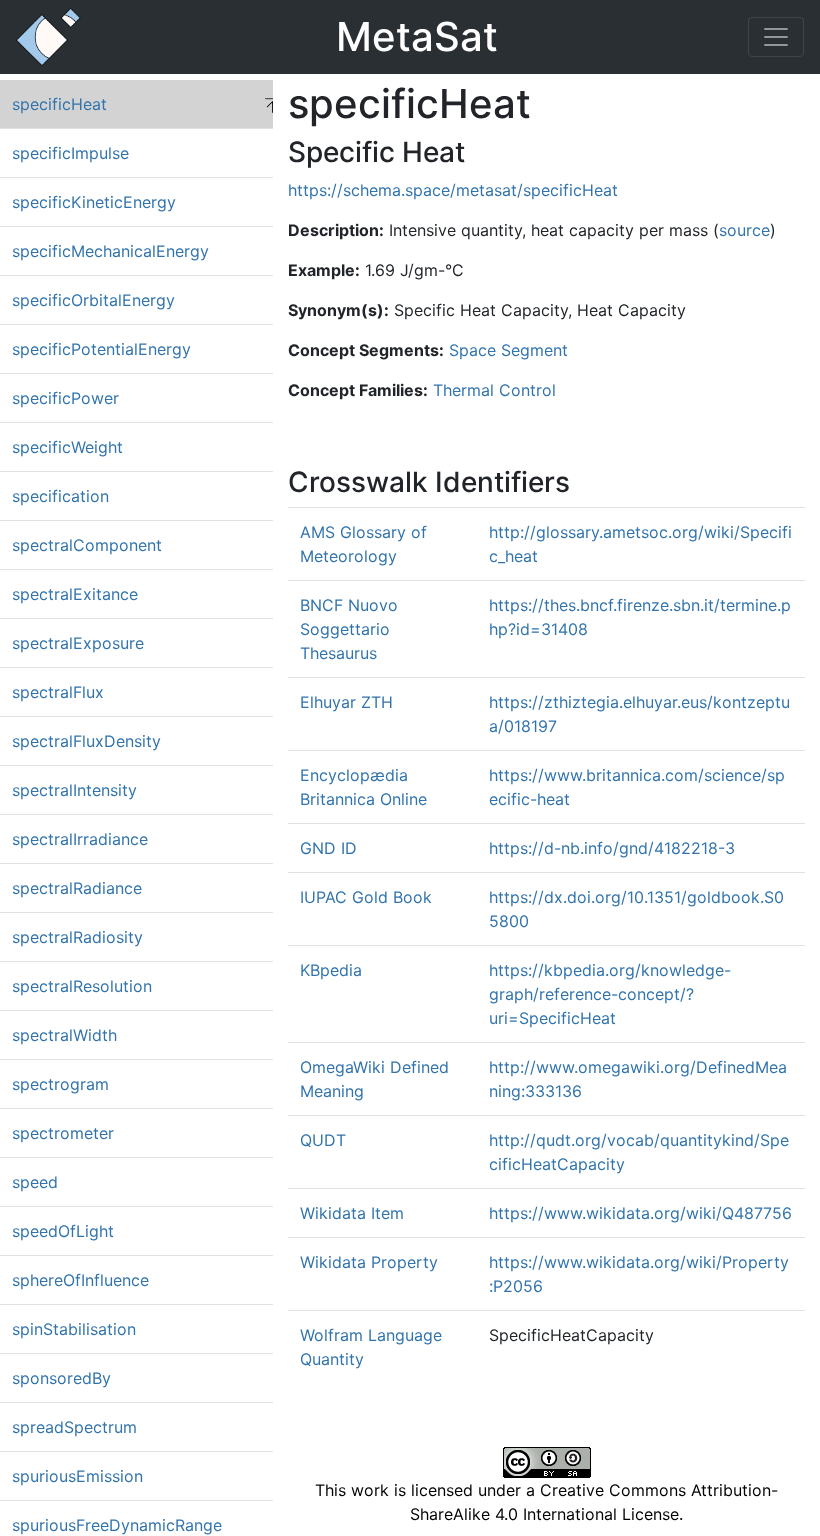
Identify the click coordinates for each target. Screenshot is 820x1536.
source (744, 230)
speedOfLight (63, 1231)
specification (60, 496)
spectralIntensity (74, 790)
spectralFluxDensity (86, 741)
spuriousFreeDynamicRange (117, 1525)
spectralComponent (87, 545)
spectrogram (60, 1084)
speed (35, 1182)
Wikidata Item (352, 1213)
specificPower (65, 398)
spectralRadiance (77, 888)
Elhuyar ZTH (346, 702)
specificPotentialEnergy (101, 349)
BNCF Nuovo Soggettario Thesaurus (349, 629)
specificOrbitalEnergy (93, 300)
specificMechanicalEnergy (110, 251)
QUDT (323, 1140)
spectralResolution (82, 986)
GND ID (328, 848)
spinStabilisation (74, 1329)
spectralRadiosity (77, 937)
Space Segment (508, 350)
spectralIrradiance (80, 839)
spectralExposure (78, 643)
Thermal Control (494, 390)
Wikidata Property (369, 1262)
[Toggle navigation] (776, 37)
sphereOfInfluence (80, 1280)
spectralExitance (75, 594)
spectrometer (63, 1133)
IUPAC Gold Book (366, 897)
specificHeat (59, 104)
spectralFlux (58, 692)
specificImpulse (70, 153)
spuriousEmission (77, 1476)
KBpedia (331, 970)
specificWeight (67, 447)
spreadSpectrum (74, 1427)
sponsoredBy (61, 1378)
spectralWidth (64, 1035)
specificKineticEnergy (94, 202)
